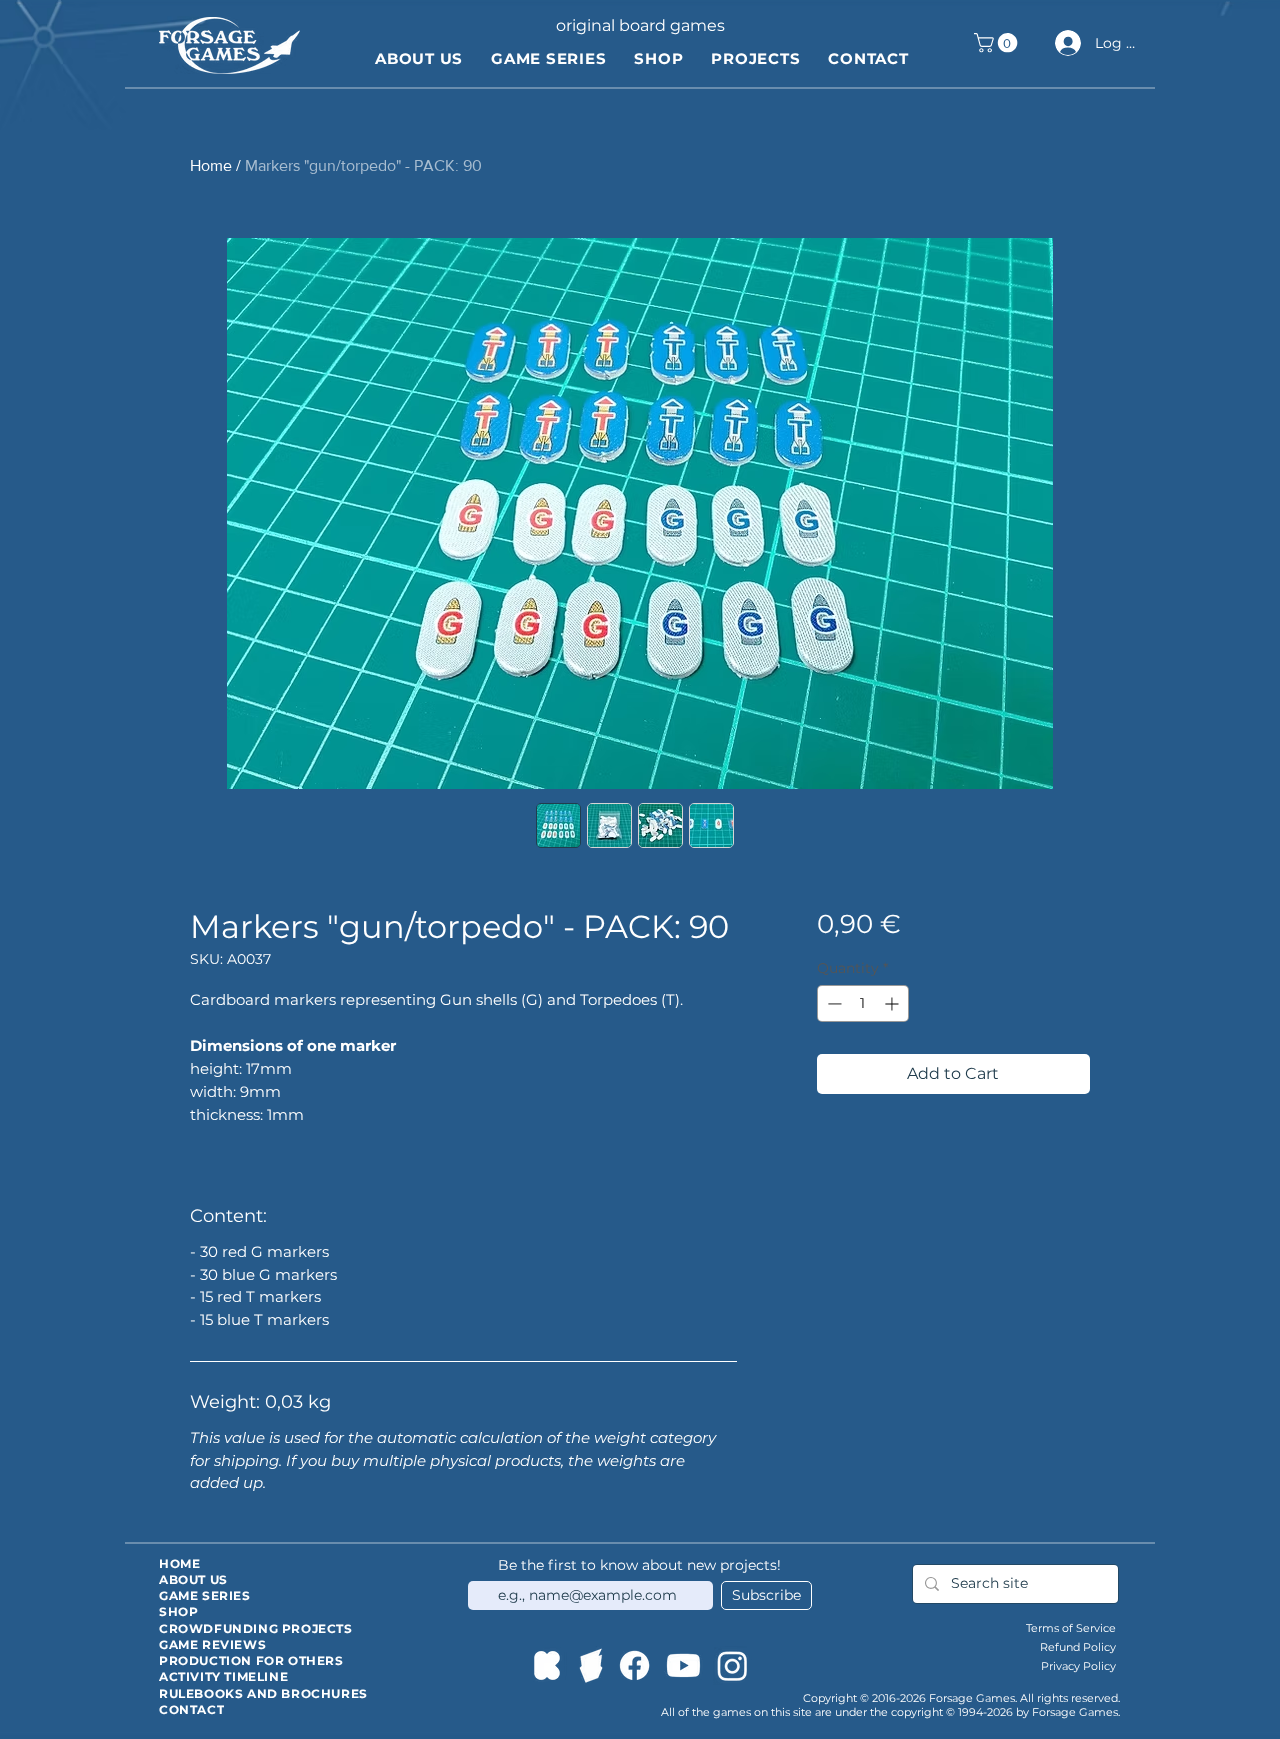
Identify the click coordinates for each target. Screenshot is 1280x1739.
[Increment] (893, 1003)
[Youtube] (683, 1665)
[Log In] (1065, 43)
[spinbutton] (863, 1003)
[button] (998, 43)
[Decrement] (832, 1003)
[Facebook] (634, 1665)
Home (211, 165)
